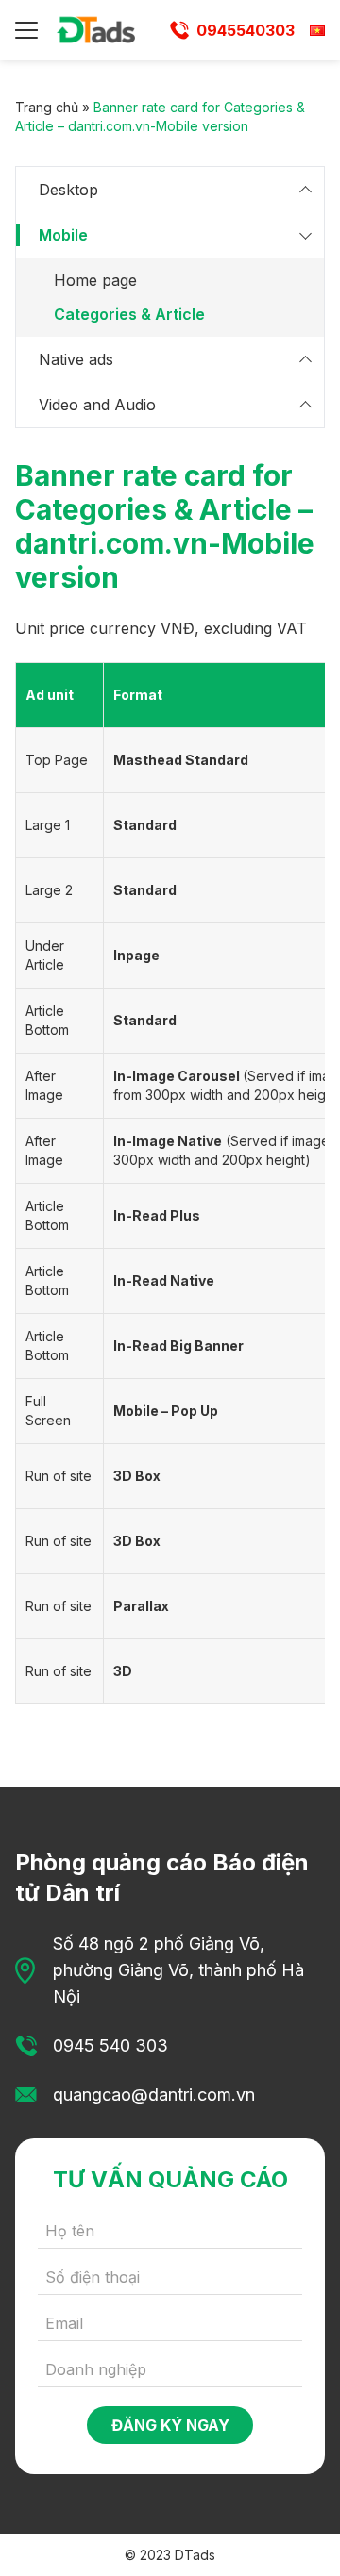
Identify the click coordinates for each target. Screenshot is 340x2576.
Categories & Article (129, 314)
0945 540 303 (110, 2045)
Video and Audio (97, 405)
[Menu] (26, 30)
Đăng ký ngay (170, 2425)
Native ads (76, 359)
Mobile (63, 235)
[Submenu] (305, 190)
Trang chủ (47, 107)
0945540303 (246, 30)
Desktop (68, 190)
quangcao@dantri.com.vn (154, 2094)
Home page (95, 280)
